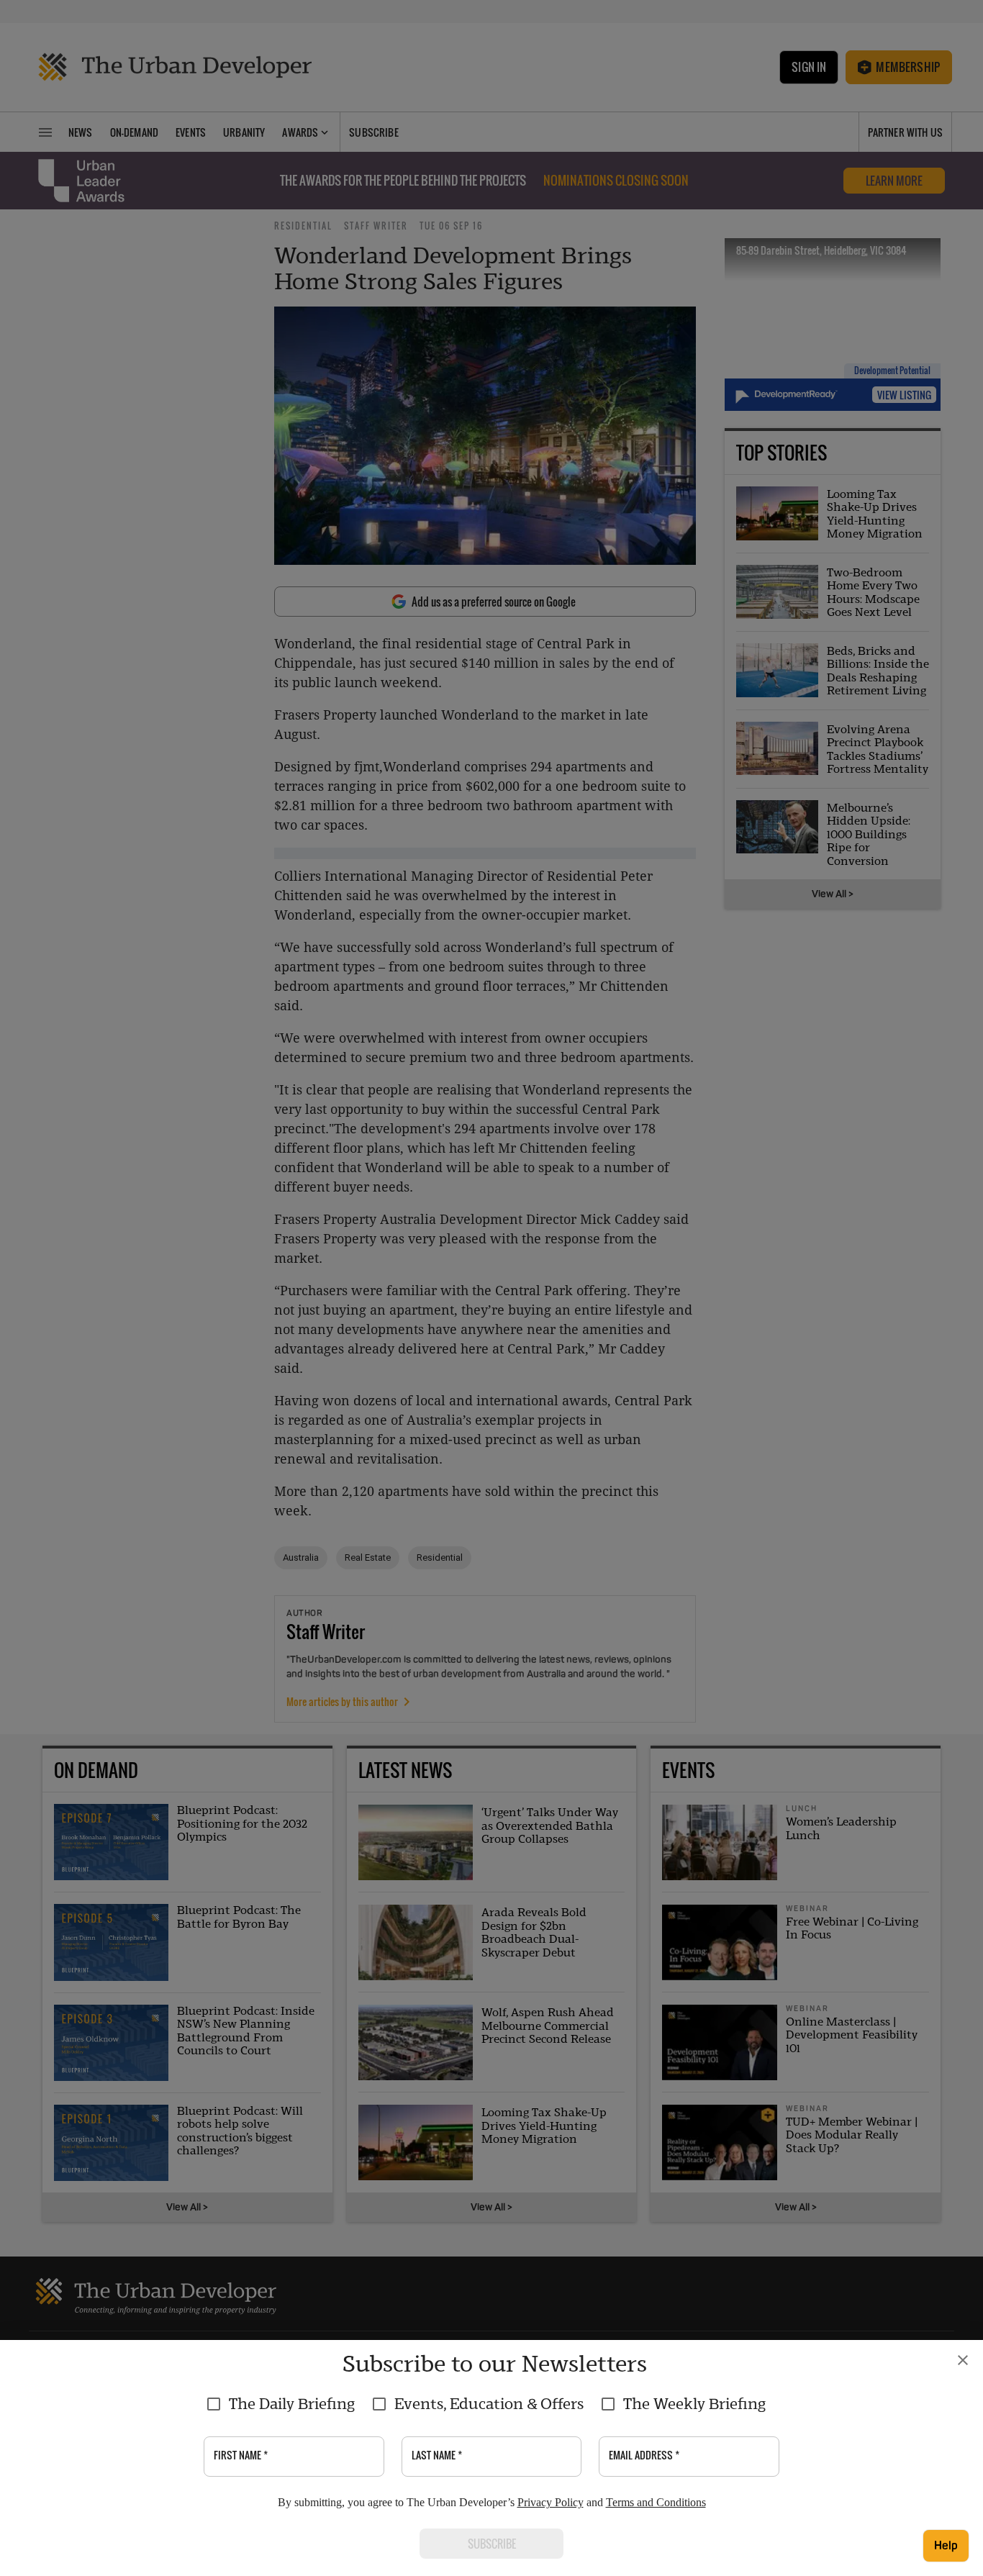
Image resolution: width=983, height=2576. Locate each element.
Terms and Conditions (656, 2502)
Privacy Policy (551, 2502)
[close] (963, 2360)
